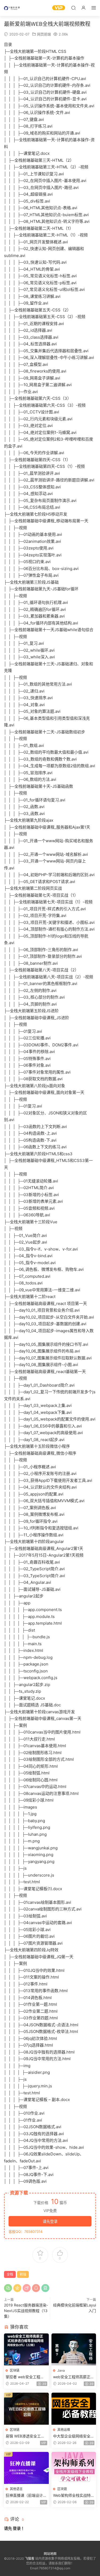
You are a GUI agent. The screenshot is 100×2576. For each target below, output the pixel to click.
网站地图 (50, 2554)
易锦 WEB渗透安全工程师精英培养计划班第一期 (26, 2436)
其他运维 (64, 2430)
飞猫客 (12, 8)
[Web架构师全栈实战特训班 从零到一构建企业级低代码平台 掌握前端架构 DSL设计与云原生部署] (74, 2468)
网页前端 (44, 34)
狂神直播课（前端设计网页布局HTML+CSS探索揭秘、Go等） (26, 2496)
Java (61, 2370)
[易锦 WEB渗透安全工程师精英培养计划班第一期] (26, 2409)
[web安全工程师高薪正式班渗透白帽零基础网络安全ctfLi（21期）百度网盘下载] (74, 2349)
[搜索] (73, 8)
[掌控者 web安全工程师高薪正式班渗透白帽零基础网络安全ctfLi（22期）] (26, 2349)
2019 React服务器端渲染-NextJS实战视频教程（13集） (26, 2311)
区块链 (15, 2370)
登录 (17, 2528)
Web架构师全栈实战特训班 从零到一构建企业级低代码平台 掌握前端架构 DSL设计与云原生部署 (74, 2496)
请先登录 (50, 2221)
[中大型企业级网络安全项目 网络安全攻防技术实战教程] (74, 2409)
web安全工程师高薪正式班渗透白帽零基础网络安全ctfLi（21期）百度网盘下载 (74, 2377)
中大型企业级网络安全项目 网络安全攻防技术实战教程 (74, 2436)
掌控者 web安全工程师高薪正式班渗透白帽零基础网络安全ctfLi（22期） (26, 2377)
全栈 (10, 2274)
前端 (23, 2274)
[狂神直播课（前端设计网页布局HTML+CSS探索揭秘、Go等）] (26, 2468)
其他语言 (16, 2489)
